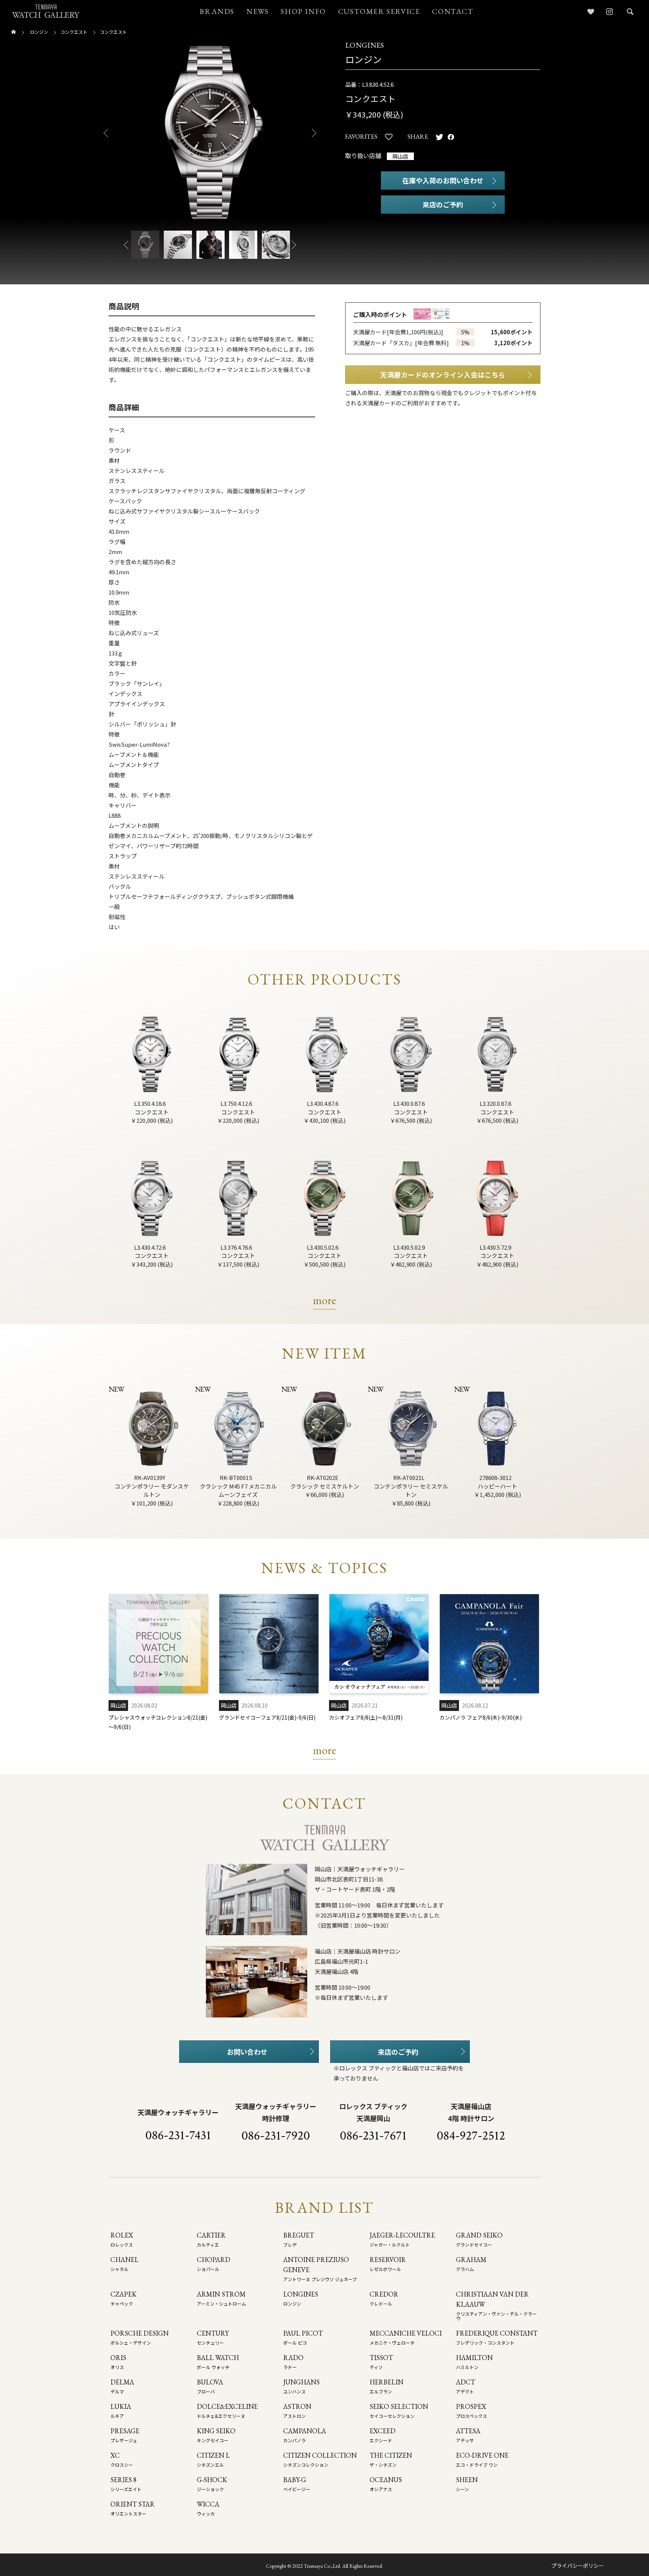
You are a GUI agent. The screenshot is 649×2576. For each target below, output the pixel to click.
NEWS (257, 11)
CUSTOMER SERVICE (379, 11)
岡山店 (400, 156)
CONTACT (453, 11)
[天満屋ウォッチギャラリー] (46, 11)
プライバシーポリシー (578, 2565)
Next (317, 133)
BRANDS (217, 11)
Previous (103, 133)
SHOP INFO (303, 11)
